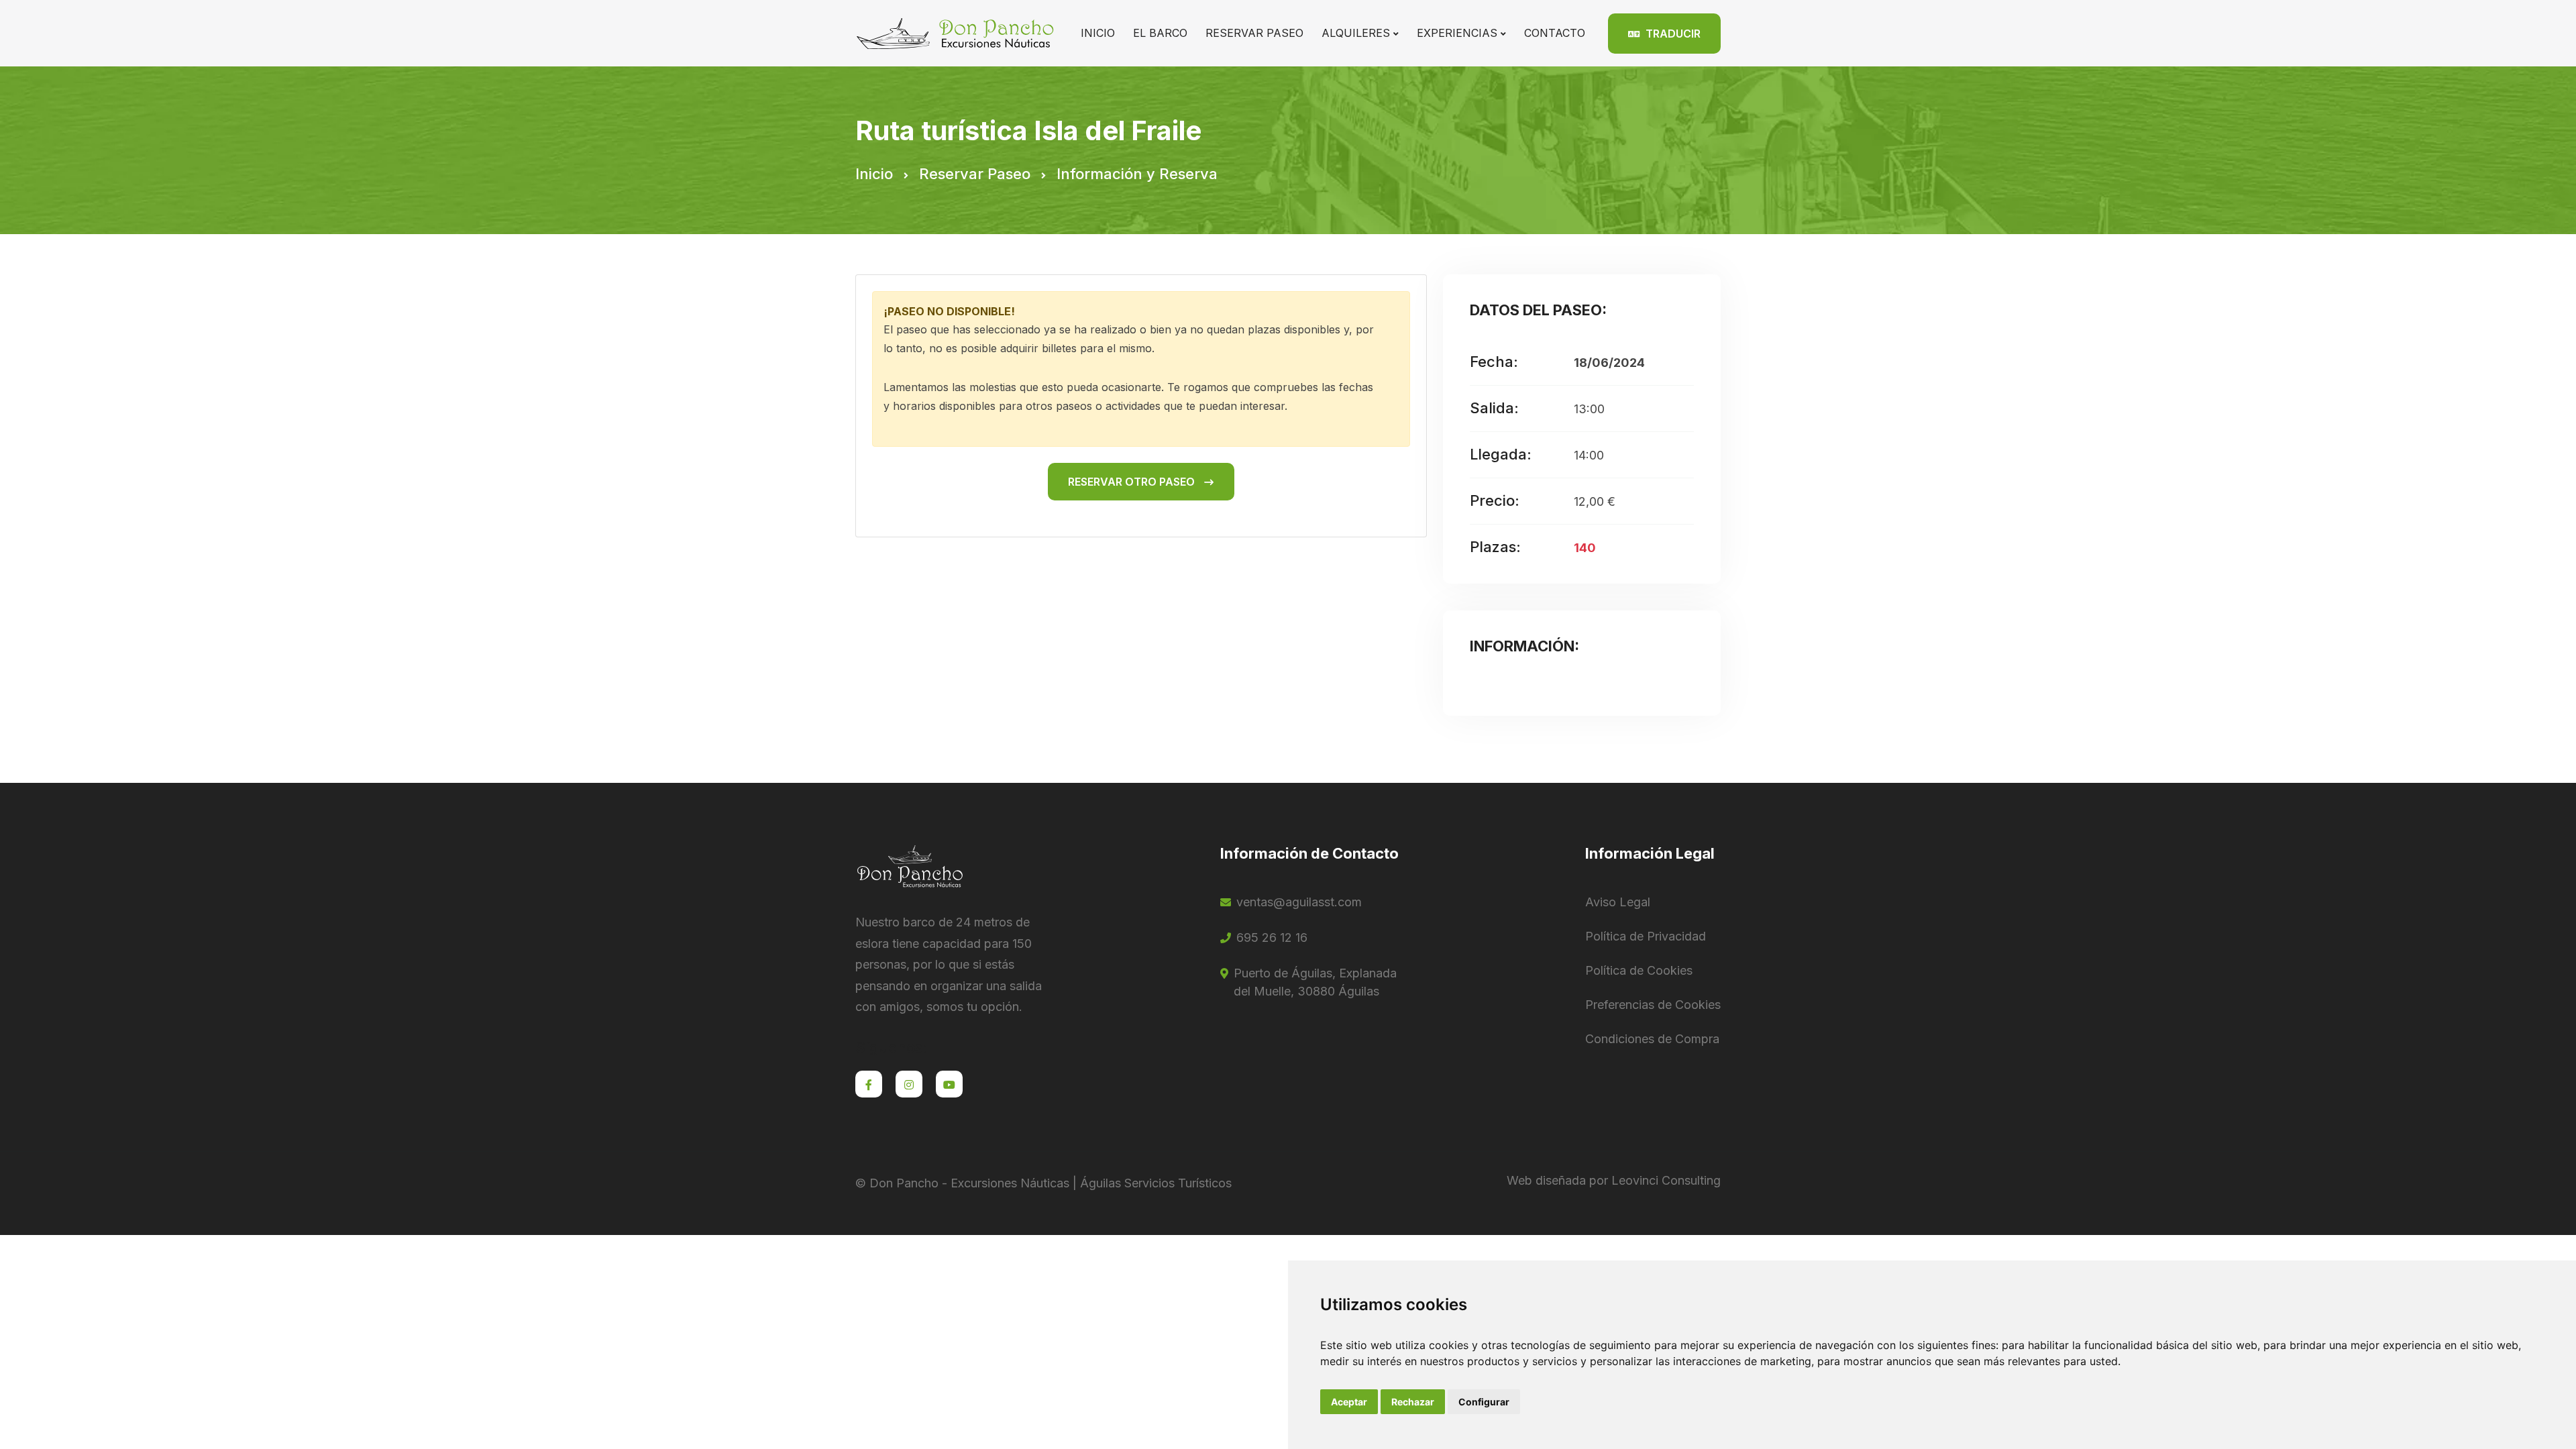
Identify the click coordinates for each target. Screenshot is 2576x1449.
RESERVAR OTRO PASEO (1133, 482)
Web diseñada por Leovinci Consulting (1614, 1180)
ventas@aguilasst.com (1299, 902)
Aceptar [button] (1349, 1402)
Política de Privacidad (1646, 936)
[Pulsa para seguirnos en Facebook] (869, 1084)
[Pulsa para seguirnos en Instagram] (909, 1084)
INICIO (1098, 33)
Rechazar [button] (1413, 1402)
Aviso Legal (1618, 902)
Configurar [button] (1484, 1402)
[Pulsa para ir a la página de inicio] (957, 32)
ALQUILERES (1356, 33)
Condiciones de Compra (1652, 1039)
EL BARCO (1160, 33)
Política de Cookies (1639, 970)
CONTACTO (1555, 33)
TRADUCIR (1672, 34)
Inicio (874, 174)
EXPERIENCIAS (1457, 33)
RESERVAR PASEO (1254, 33)
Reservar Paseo (975, 174)
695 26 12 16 (1272, 937)
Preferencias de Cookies (1653, 1005)
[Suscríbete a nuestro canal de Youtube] (949, 1084)
